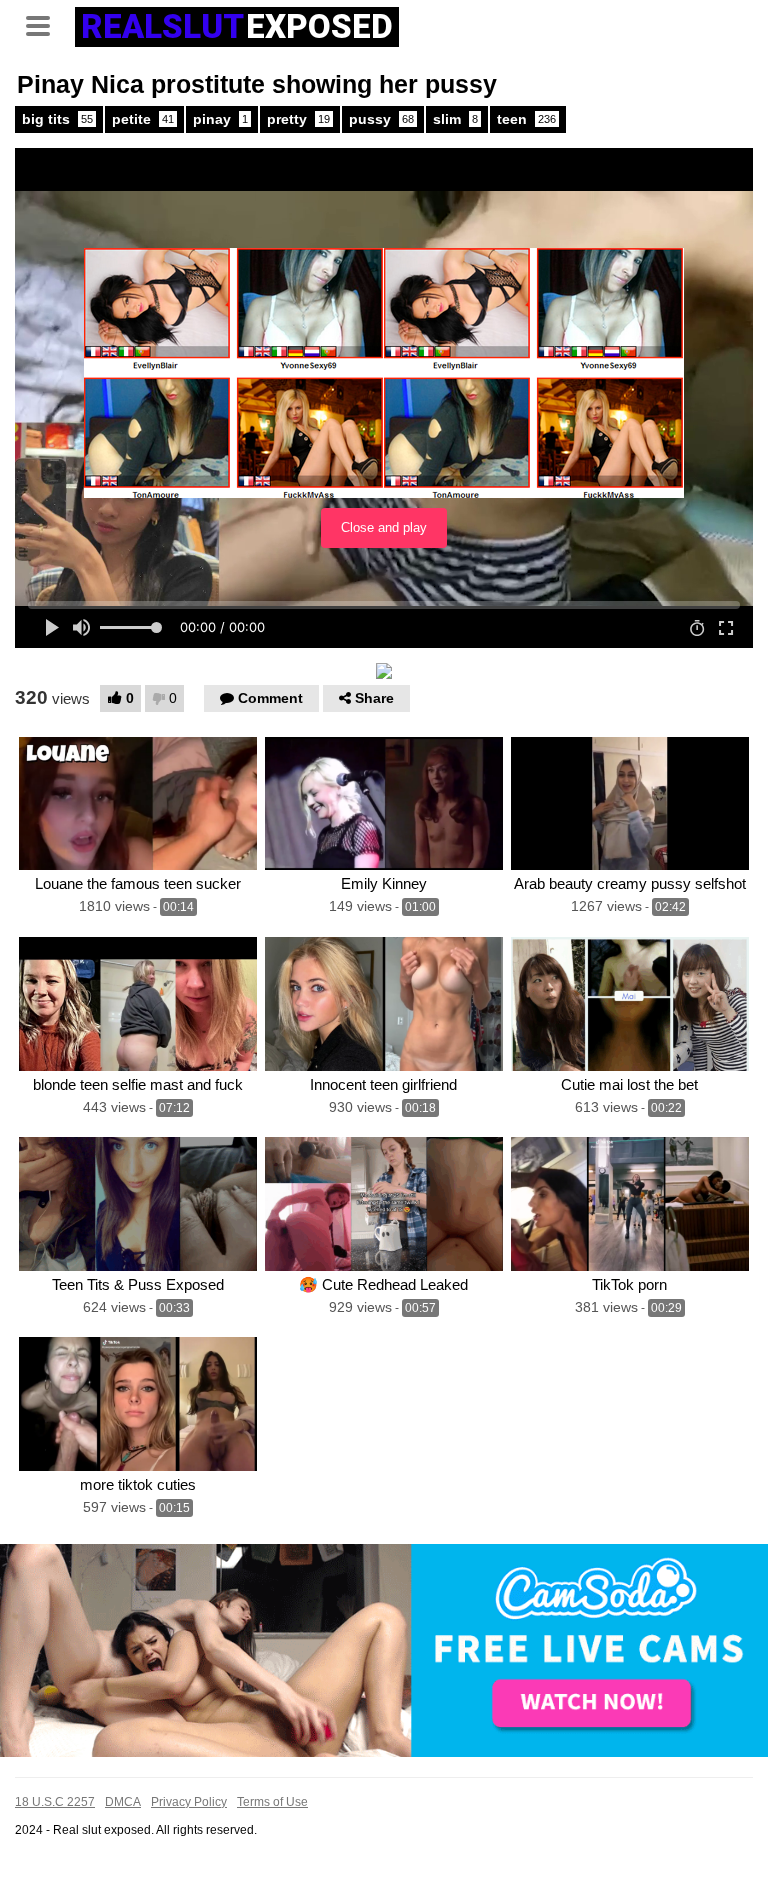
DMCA (123, 1802)
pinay (220, 119)
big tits (57, 119)
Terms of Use (272, 1802)
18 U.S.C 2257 (55, 1802)
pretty (298, 119)
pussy (381, 119)
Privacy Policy (189, 1802)
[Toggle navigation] (45, 24)
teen (526, 119)
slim (455, 119)
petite (143, 119)
